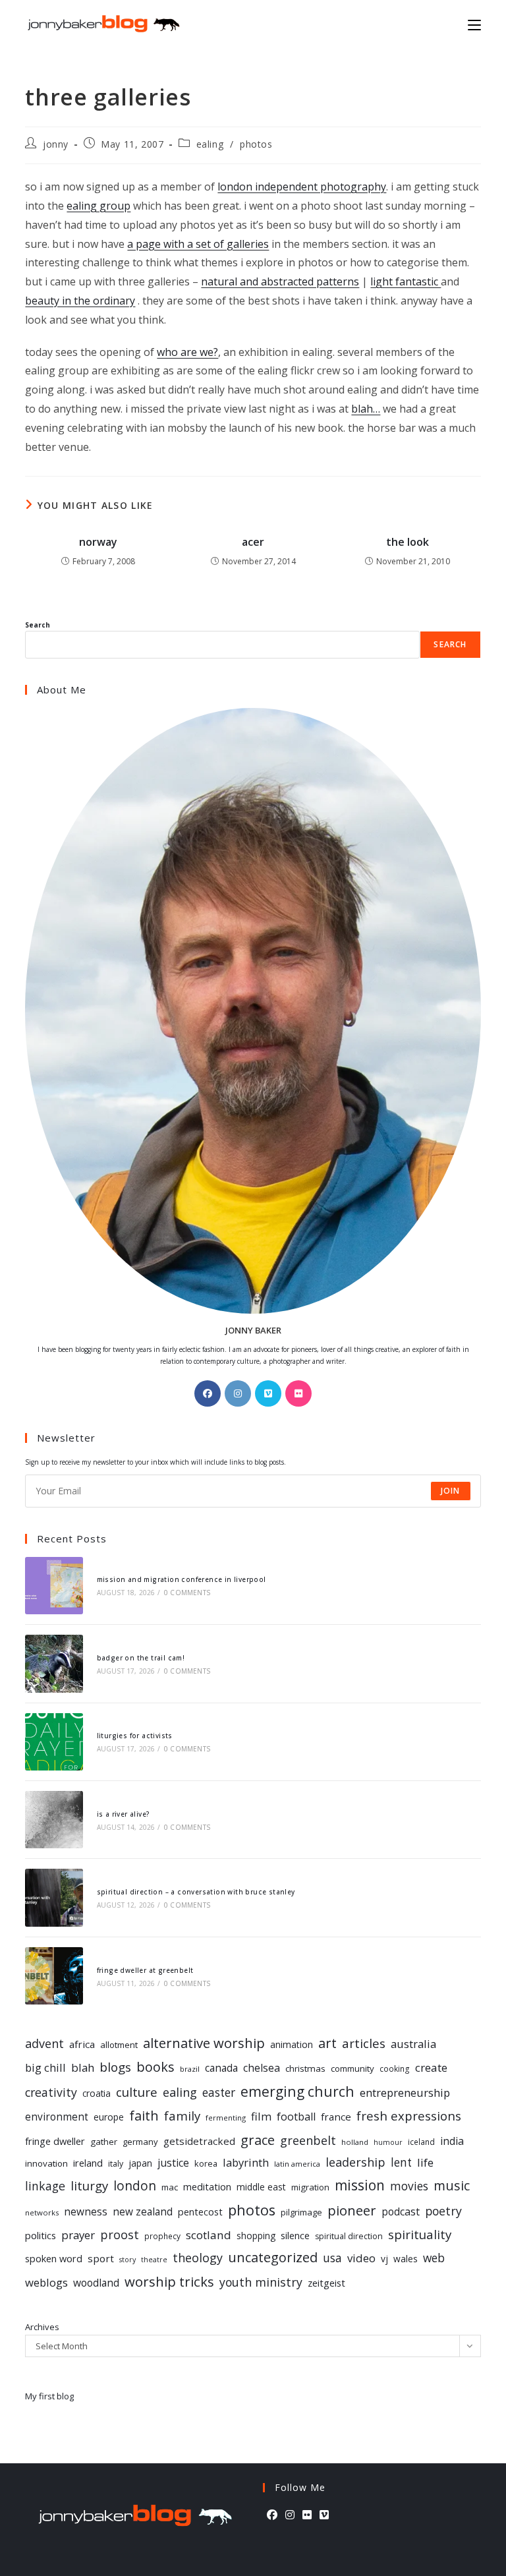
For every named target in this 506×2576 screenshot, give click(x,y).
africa (82, 2044)
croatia (97, 2093)
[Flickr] (298, 1393)
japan (140, 2163)
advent (44, 2043)
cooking (395, 2068)
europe (109, 2117)
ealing (210, 144)
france (336, 2117)
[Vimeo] (268, 1393)
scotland (209, 2235)
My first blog (49, 2396)
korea (206, 2163)
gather (104, 2142)
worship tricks (169, 2281)
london (135, 2186)
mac (170, 2187)
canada (221, 2068)
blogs (115, 2067)
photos (256, 144)
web (434, 2258)
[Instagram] (238, 1393)
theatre (154, 2260)
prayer (78, 2235)
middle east (261, 2187)
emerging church (297, 2091)
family (182, 2116)
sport (101, 2258)
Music (452, 2185)
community (352, 2068)
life (425, 2162)
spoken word (54, 2259)
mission (360, 2185)
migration (310, 2187)
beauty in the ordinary (80, 301)
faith (144, 2116)
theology (198, 2258)
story (127, 2260)
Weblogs (46, 2282)
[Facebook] (208, 1393)
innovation (46, 2163)
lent (401, 2162)
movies (409, 2186)
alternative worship (204, 2043)
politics (41, 2235)
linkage (45, 2186)
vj (384, 2259)
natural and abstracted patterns (280, 281)
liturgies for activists (135, 1736)
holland (355, 2142)
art (327, 2043)
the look (408, 542)
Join (451, 1491)
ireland (88, 2163)
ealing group (98, 206)
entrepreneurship (405, 2093)
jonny (56, 144)
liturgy (89, 2185)
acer (253, 542)
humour (388, 2142)
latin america (297, 2164)
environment (57, 2117)
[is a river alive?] (54, 1820)
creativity (51, 2092)
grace (258, 2140)
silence (295, 2235)
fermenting (226, 2118)
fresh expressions (409, 2116)
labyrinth (246, 2162)
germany (140, 2142)
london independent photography (302, 187)
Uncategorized (273, 2257)
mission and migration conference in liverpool (182, 1579)
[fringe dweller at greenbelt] (54, 1976)
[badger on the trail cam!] (54, 1663)
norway (98, 542)
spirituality (420, 2234)
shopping (256, 2236)
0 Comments (187, 1593)
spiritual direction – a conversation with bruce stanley (196, 1892)
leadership (355, 2162)
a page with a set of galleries (198, 244)
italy (116, 2164)
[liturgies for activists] (54, 1742)
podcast (401, 2211)
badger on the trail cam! (141, 1658)
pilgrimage (301, 2212)
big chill (45, 2067)
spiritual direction (349, 2236)
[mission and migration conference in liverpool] (54, 1586)
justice (173, 2163)
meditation (207, 2186)
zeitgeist (326, 2283)
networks (42, 2212)
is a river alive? (124, 1814)
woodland (96, 2283)
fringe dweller (55, 2141)
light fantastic (406, 281)
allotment (119, 2045)
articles (364, 2043)
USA (332, 2258)
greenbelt (308, 2140)
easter (219, 2093)
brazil (190, 2069)
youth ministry (261, 2282)
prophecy (162, 2236)
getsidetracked (199, 2141)
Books (155, 2067)
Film (261, 2116)
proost (120, 2235)
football (296, 2117)
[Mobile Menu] (474, 24)
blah (83, 2067)
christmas (305, 2068)
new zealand (143, 2212)
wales (406, 2259)
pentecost (200, 2212)
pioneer (352, 2210)
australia (413, 2044)
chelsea (262, 2068)
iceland (421, 2142)
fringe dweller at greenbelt (145, 1970)
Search (38, 625)
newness (86, 2212)
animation (292, 2044)
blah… (366, 409)
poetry (443, 2211)
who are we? (187, 352)
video (361, 2258)
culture (137, 2092)
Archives (42, 2327)
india (452, 2141)
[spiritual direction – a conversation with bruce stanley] (54, 1897)
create (431, 2067)
